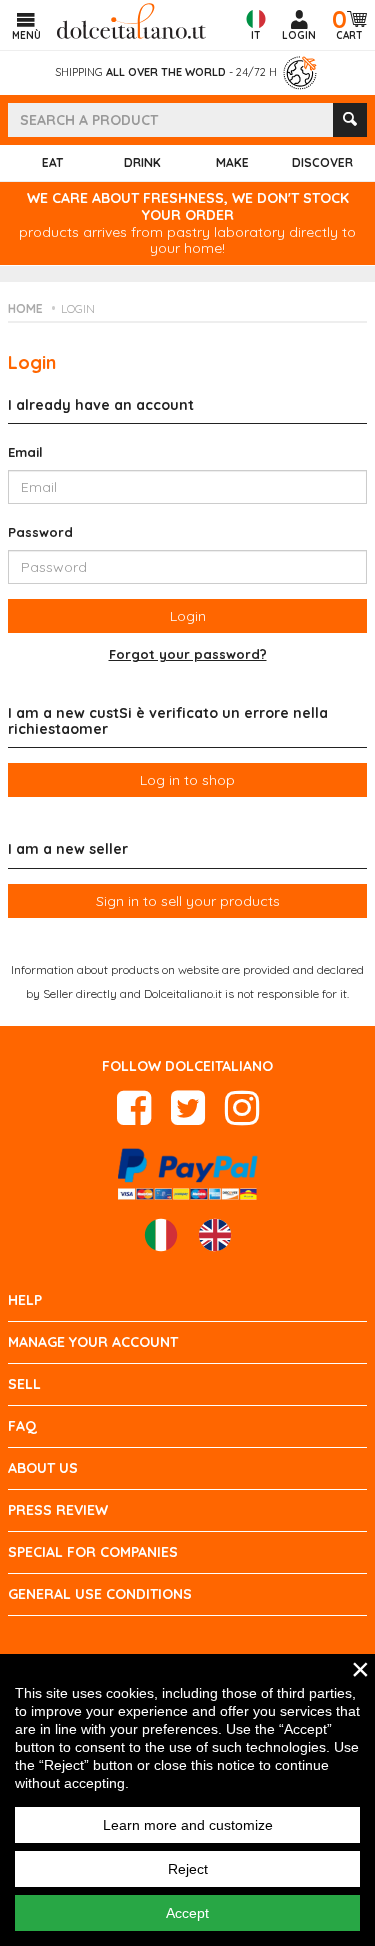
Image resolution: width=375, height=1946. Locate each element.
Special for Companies (93, 1552)
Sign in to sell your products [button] (188, 901)
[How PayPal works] (187, 1171)
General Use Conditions (100, 1594)
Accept (187, 1913)
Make (232, 162)
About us (43, 1468)
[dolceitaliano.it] (131, 19)
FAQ (22, 1426)
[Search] (350, 120)
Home (25, 308)
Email (25, 452)
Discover (322, 162)
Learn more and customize (188, 1825)
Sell (24, 1384)
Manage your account (93, 1342)
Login (78, 308)
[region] (187, 1800)
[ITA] (161, 1235)
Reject (188, 1869)
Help (25, 1300)
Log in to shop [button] (187, 780)
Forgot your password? (188, 654)
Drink (142, 162)
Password (40, 532)
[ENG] (215, 1235)
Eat (52, 162)
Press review (58, 1510)
